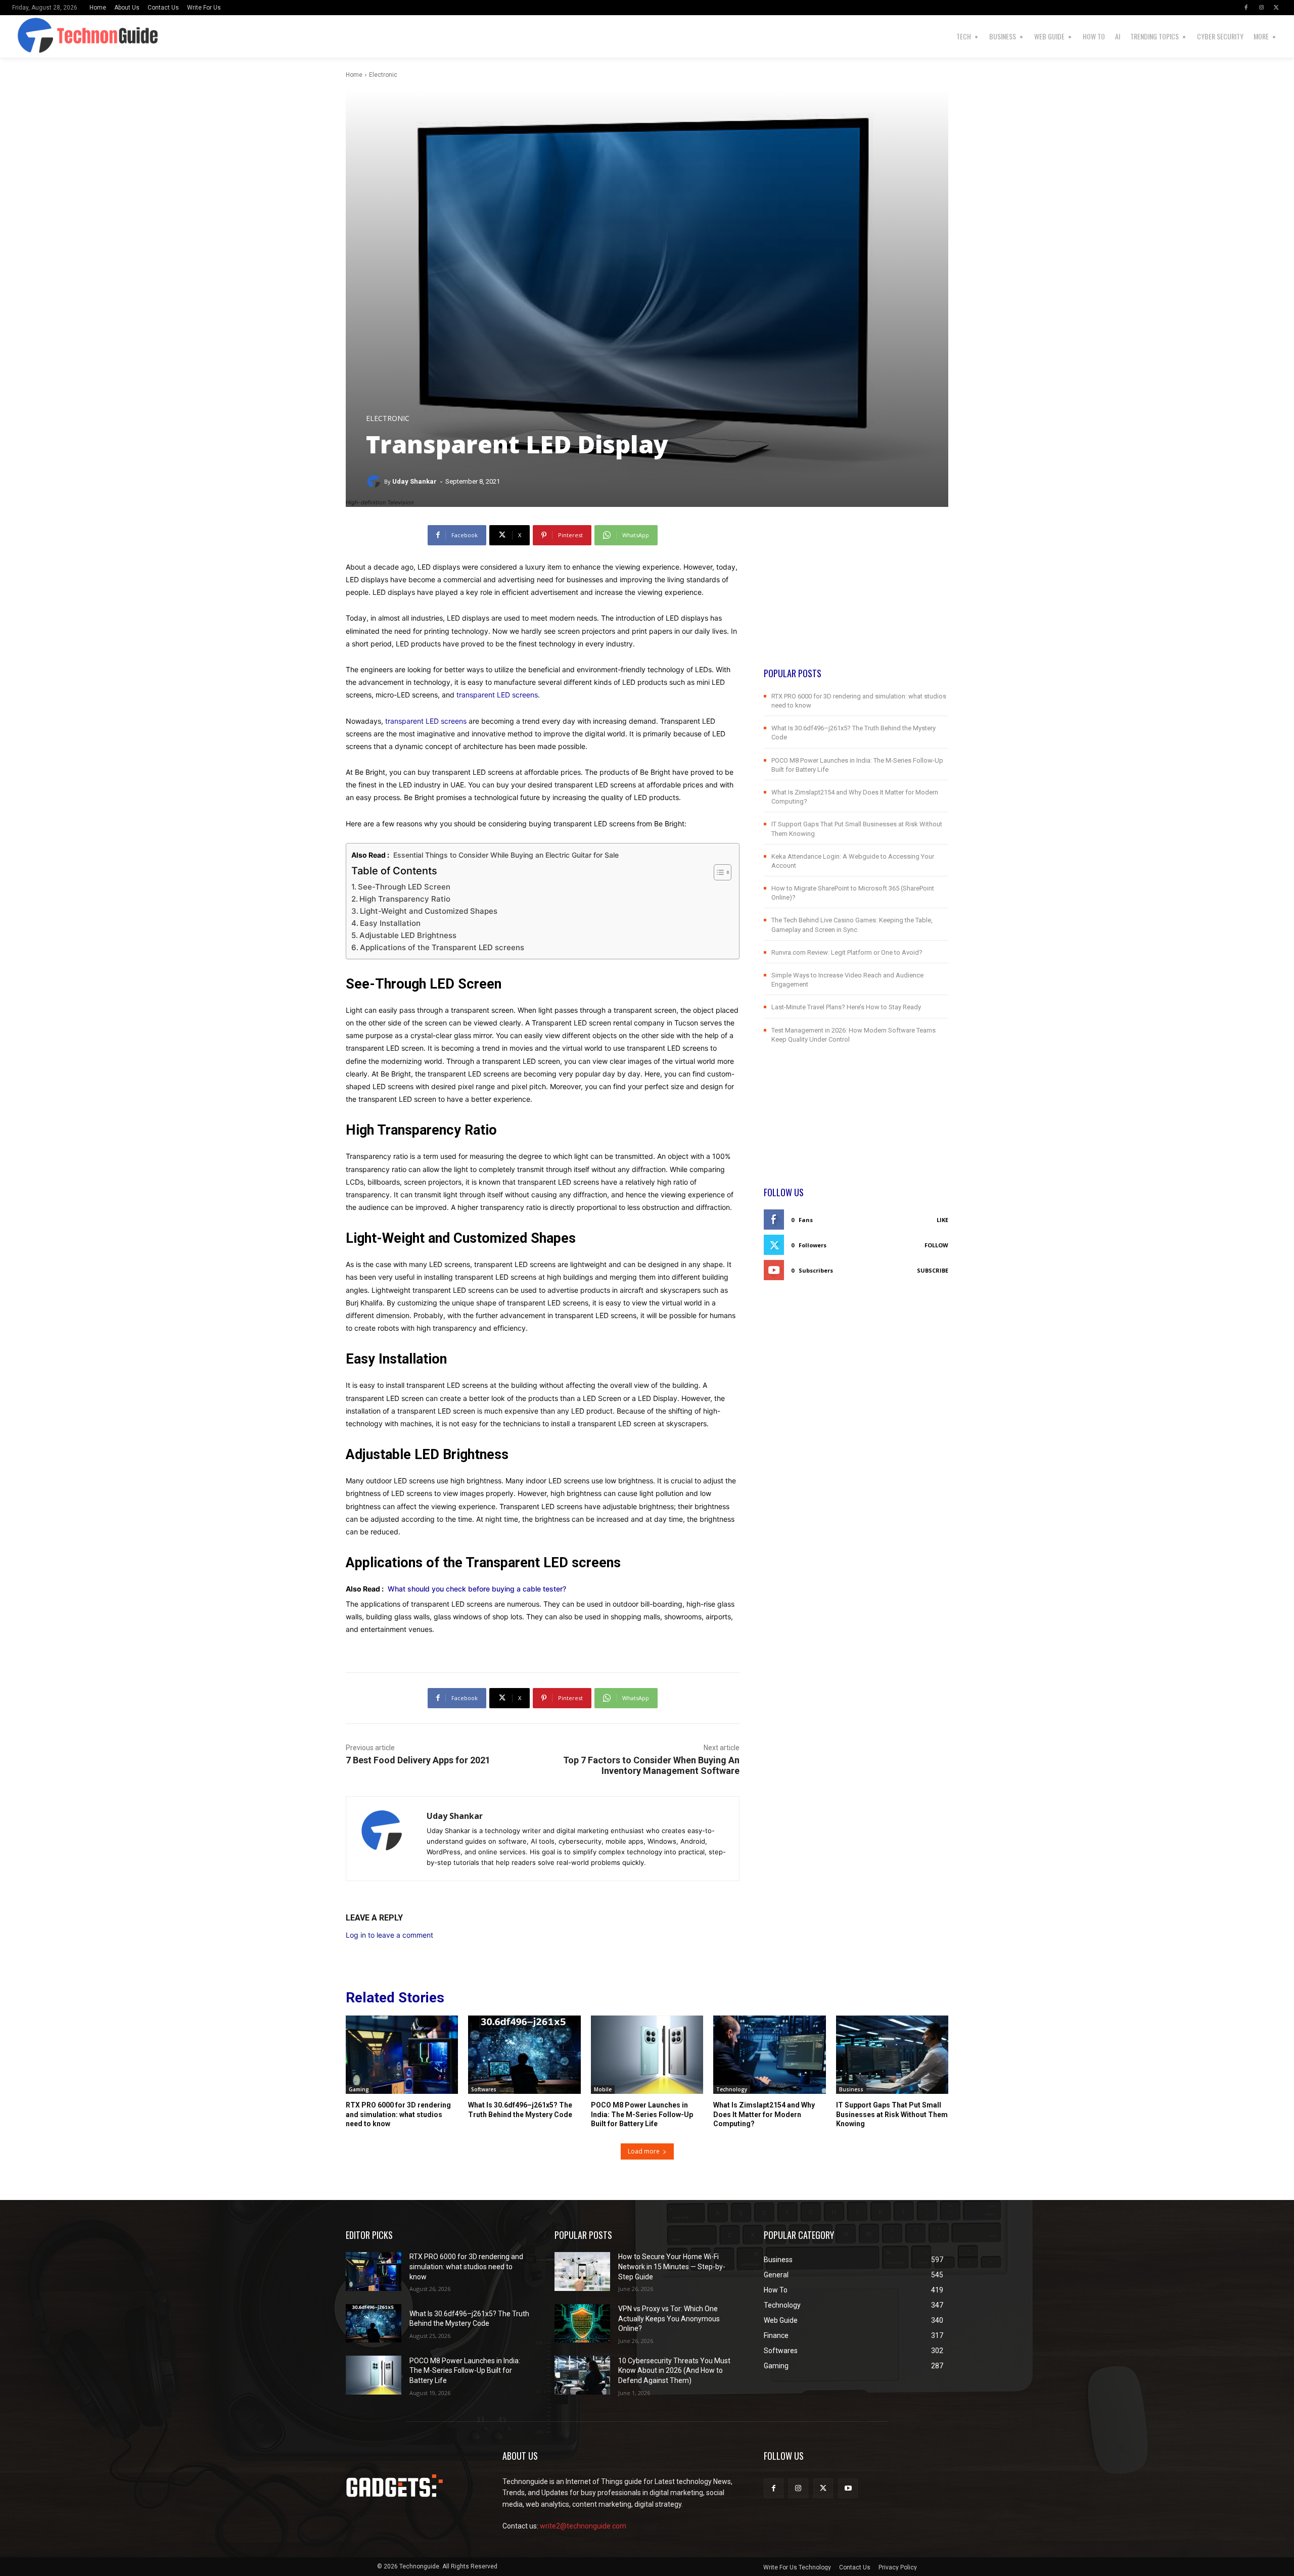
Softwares (484, 2089)
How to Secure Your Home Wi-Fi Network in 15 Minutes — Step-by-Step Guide (672, 2266)
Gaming (359, 2089)
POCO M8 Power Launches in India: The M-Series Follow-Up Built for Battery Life (642, 2114)
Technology (732, 2089)
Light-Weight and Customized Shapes (429, 911)
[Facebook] (1246, 8)
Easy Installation (390, 923)
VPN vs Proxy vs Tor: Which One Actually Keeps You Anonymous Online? (669, 2319)
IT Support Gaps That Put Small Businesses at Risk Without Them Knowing (892, 2114)
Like (942, 1220)
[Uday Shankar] (375, 482)
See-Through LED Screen (404, 887)
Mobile (603, 2089)
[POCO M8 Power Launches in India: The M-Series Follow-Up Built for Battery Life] (647, 2055)
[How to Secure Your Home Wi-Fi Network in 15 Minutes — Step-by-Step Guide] (582, 2271)
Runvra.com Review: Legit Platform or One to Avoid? (847, 952)
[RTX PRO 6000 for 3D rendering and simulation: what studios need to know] (402, 2055)
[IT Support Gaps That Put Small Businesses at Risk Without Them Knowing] (892, 2055)
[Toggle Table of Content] (718, 872)
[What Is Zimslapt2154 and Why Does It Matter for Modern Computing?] (769, 2055)
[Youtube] (848, 2488)
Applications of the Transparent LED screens (442, 947)
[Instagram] (1261, 8)
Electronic (383, 75)
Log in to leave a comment (389, 1935)
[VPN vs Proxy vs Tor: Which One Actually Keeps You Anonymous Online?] (582, 2324)
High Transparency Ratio (405, 899)
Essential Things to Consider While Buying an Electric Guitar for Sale (506, 855)
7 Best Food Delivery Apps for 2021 (418, 1760)
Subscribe (933, 1270)
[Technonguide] (52, 36)
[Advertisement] (856, 596)
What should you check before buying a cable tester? (477, 1589)
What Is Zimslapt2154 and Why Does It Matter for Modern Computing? (764, 2114)
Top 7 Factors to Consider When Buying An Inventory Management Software (651, 1765)
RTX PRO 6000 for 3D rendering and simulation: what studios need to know (398, 2114)
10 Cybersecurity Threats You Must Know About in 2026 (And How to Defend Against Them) (674, 2371)
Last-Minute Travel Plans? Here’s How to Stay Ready (846, 1007)
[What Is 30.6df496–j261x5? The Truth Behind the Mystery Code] (524, 2055)
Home (354, 75)
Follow (936, 1245)
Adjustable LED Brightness (408, 935)
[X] (1276, 8)
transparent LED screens (497, 695)
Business (851, 2089)
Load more (644, 2151)
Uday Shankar (414, 481)
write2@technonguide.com (583, 2526)
